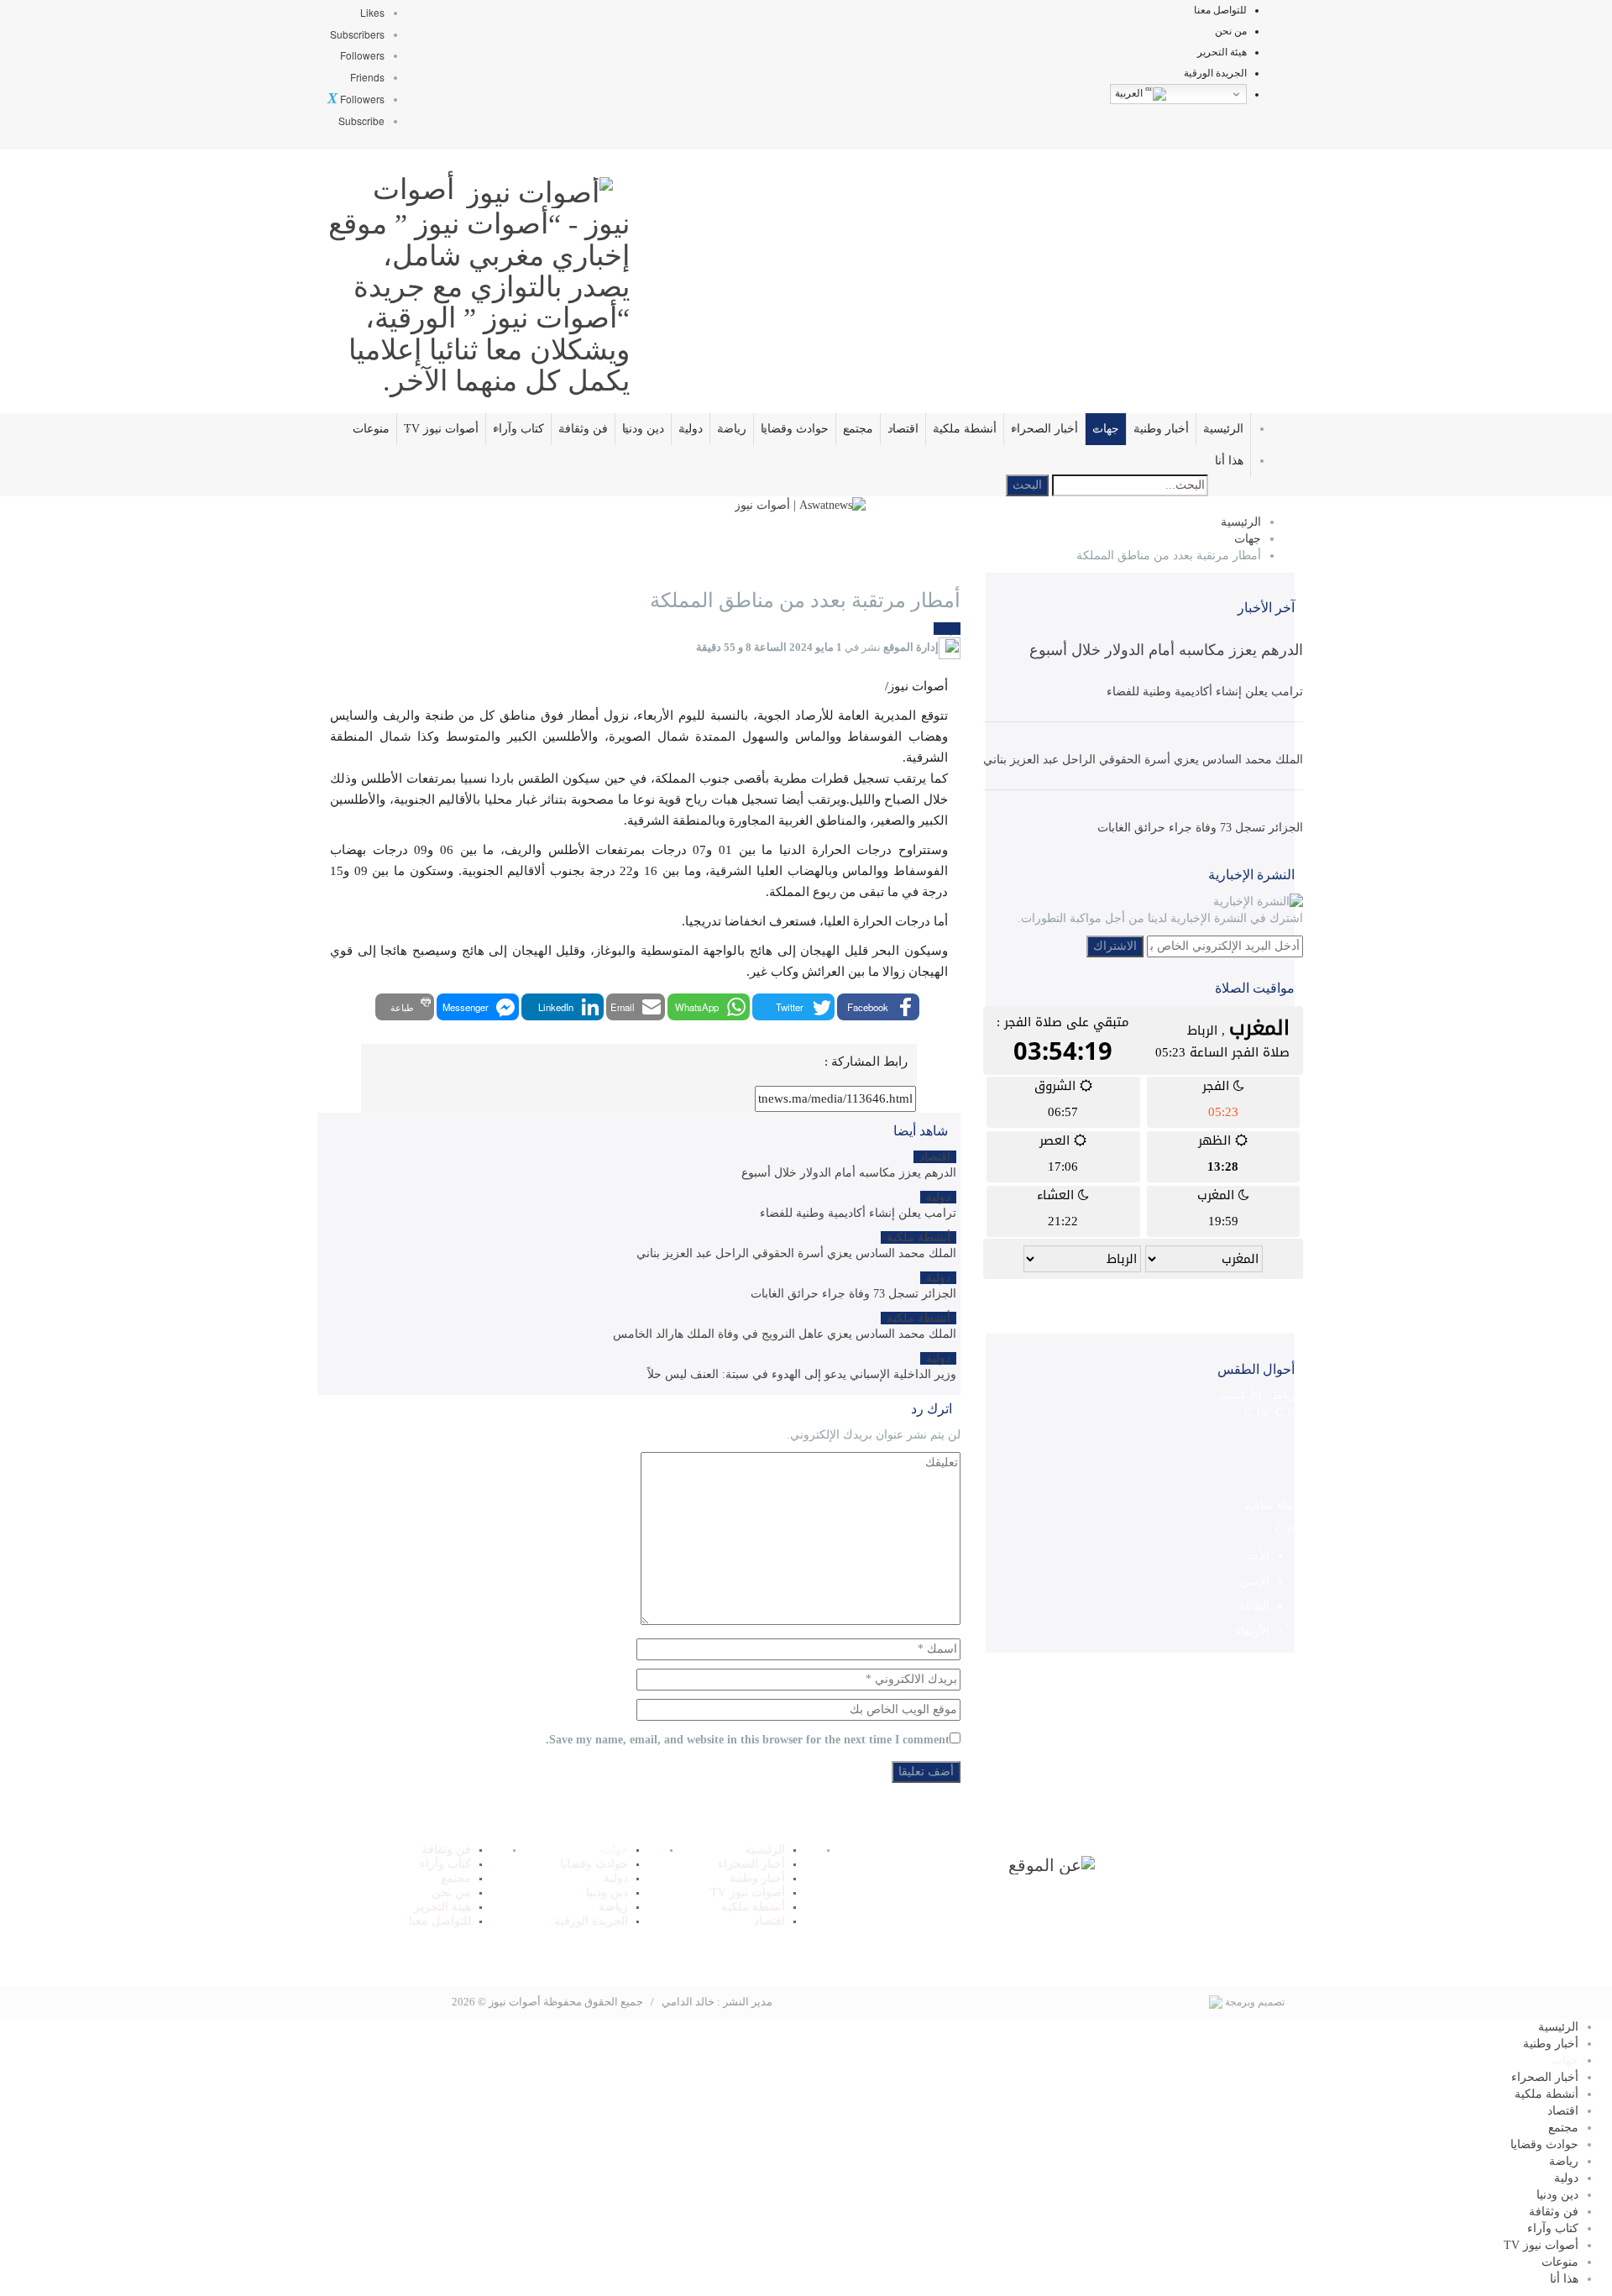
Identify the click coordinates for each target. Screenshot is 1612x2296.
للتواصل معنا (1220, 10)
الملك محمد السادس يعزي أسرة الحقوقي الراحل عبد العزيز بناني (1143, 760)
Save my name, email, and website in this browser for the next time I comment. (748, 1740)
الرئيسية (1223, 429)
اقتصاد (903, 429)
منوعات (371, 429)
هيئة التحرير (1222, 52)
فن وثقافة (583, 429)
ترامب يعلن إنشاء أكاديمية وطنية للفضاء (1205, 692)
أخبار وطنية (1161, 429)
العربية (1130, 93)
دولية (691, 429)
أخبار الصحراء (1044, 429)
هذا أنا (1229, 461)
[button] (878, 1007)
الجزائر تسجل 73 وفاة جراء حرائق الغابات (1200, 828)
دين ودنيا (643, 429)
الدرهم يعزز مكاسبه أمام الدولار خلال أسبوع (1166, 650)
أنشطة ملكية (965, 429)
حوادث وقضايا (795, 429)
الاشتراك (1115, 946)
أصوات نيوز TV (441, 429)
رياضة (732, 429)
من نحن (1231, 31)
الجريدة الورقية (1215, 73)
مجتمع (858, 429)
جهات (1106, 429)
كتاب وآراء (518, 429)
